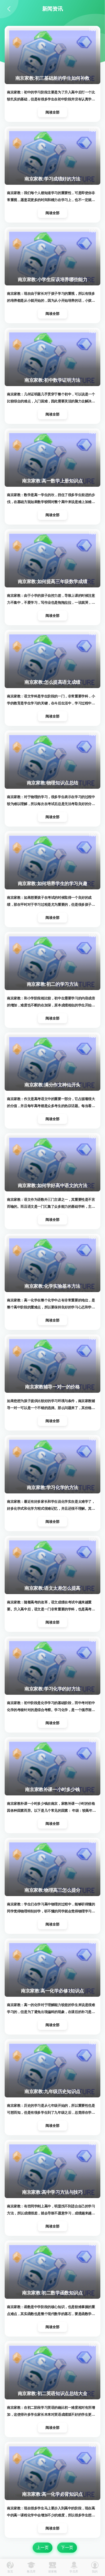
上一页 (43, 2547)
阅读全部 (52, 112)
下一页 (67, 2547)
